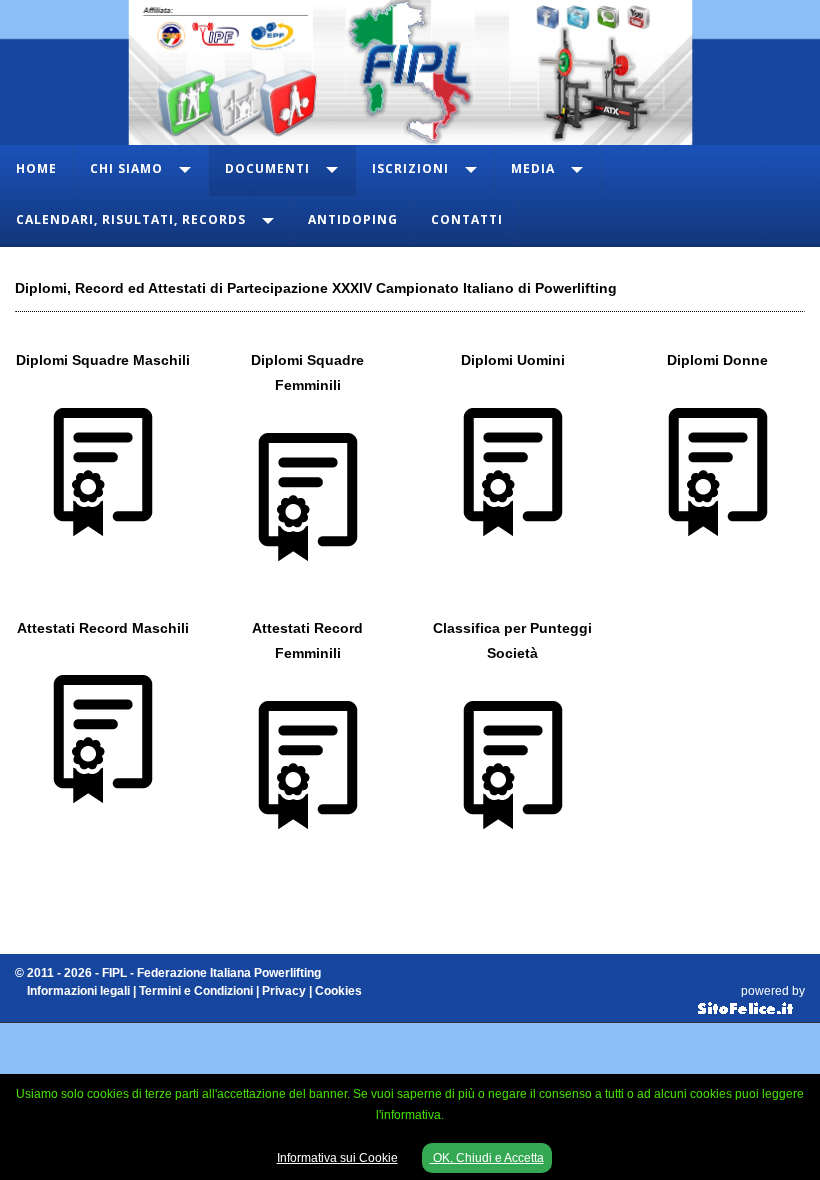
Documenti (267, 168)
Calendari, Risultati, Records (131, 219)
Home (36, 168)
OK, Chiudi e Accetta (487, 1158)
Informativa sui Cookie (337, 1158)
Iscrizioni (410, 168)
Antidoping (353, 219)
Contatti (467, 219)
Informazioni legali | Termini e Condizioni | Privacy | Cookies (194, 991)
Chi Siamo (126, 168)
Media (533, 168)
